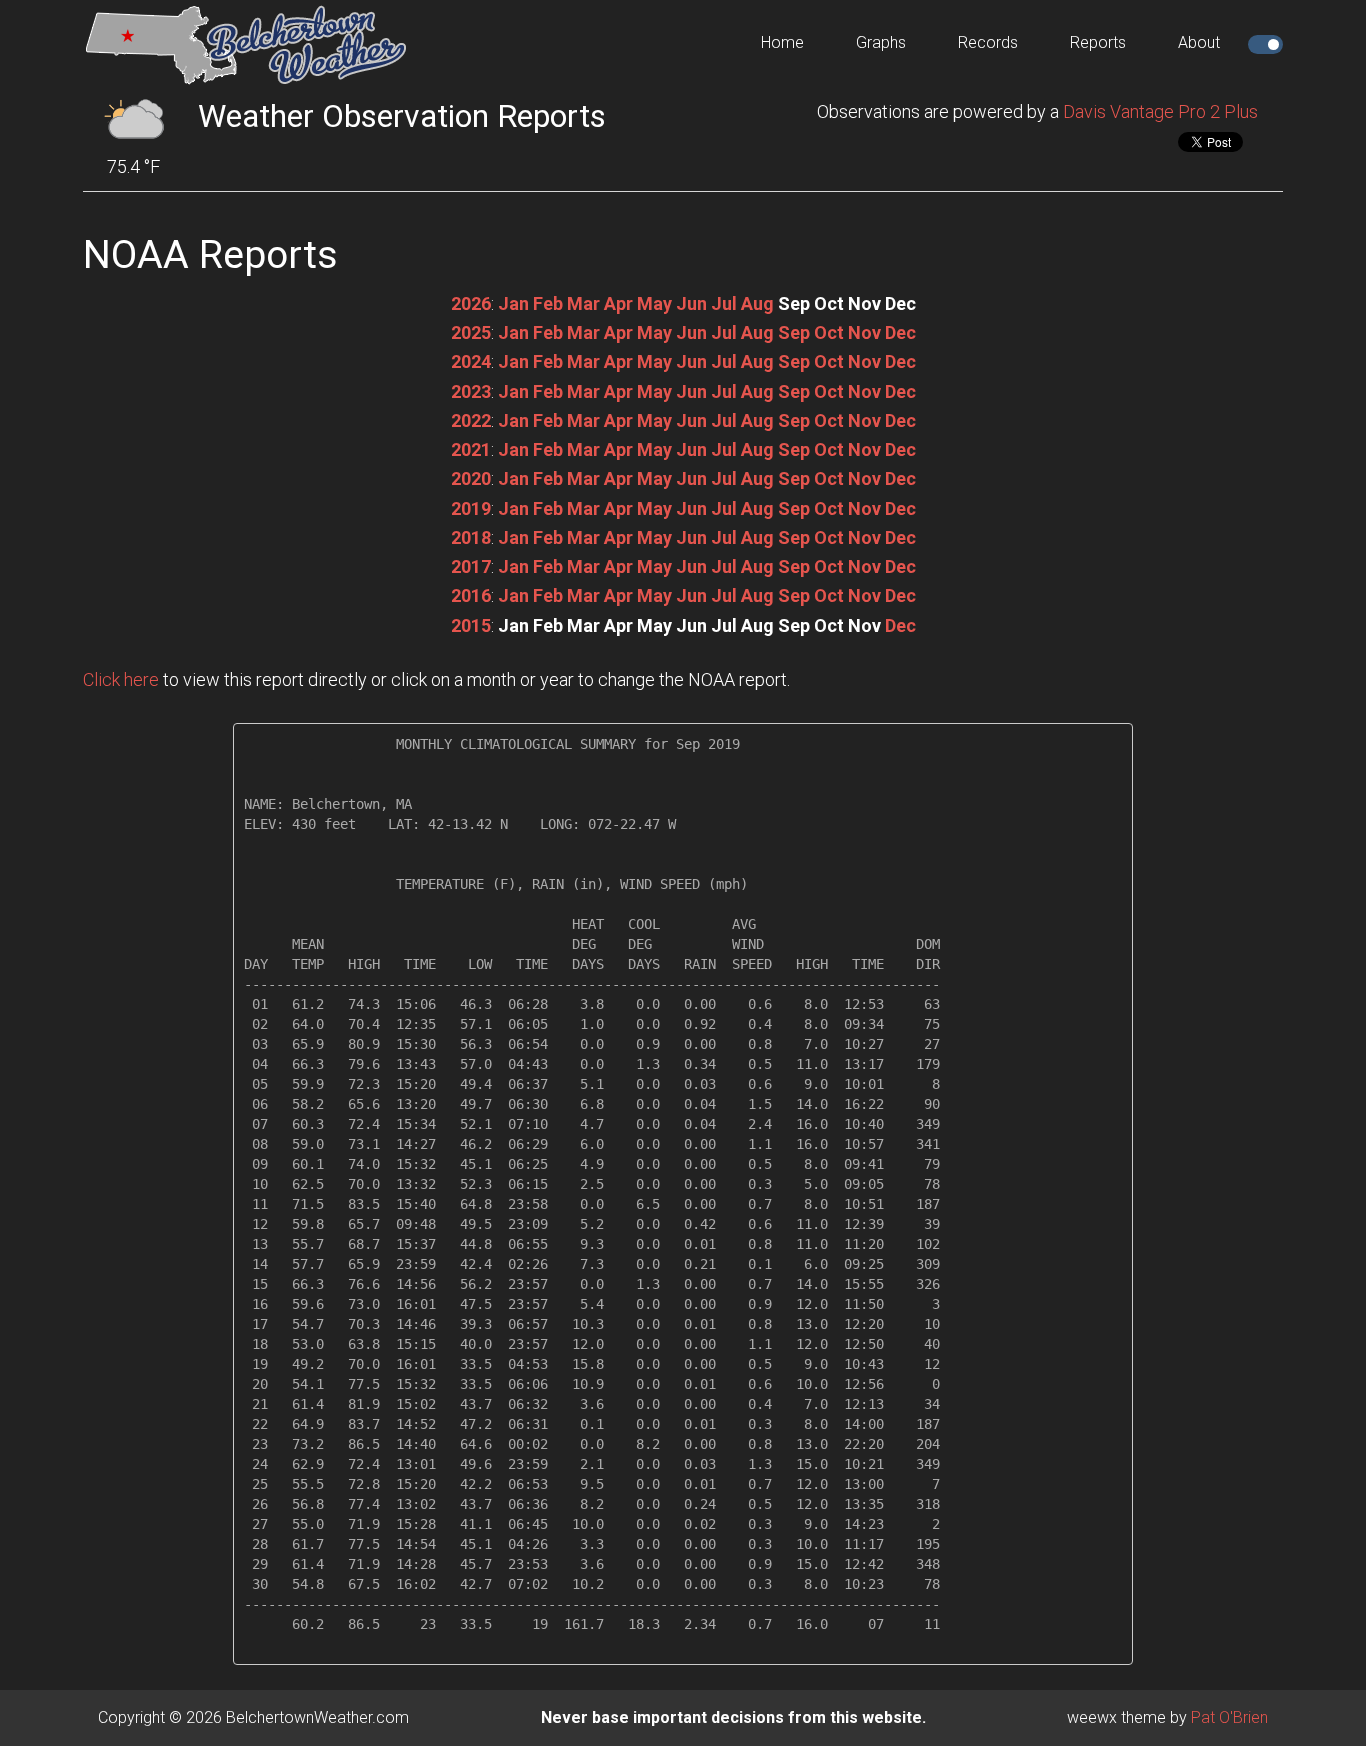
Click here (121, 679)
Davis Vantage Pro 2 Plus (1160, 111)
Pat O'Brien (1229, 1717)
